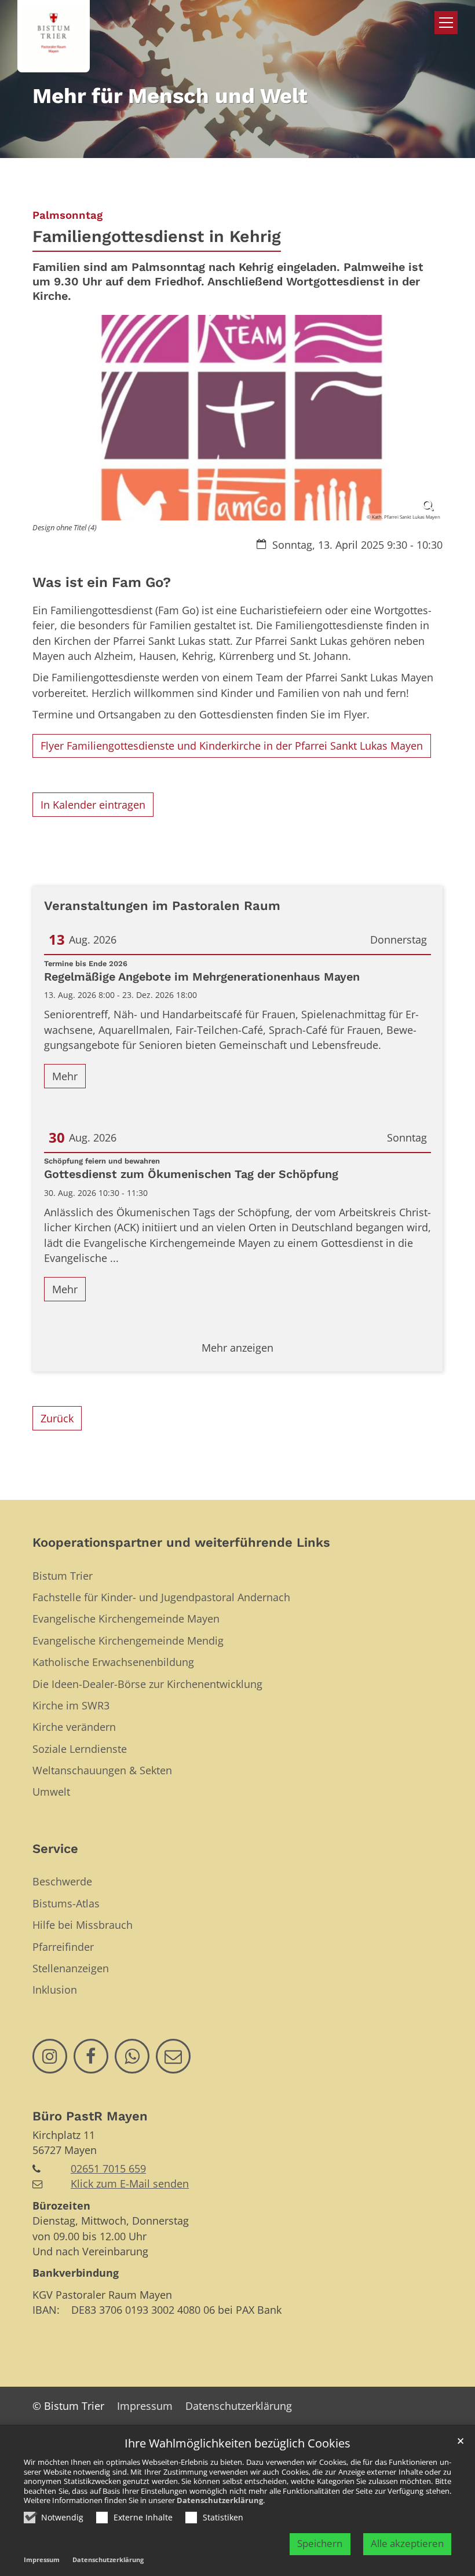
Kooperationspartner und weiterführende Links (181, 1542)
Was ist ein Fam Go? (102, 582)
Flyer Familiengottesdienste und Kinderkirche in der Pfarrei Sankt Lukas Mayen (232, 746)
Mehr (65, 1076)
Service (55, 1849)
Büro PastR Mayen (90, 2116)
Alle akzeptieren (407, 2543)
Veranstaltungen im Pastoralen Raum (162, 906)
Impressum (42, 2560)
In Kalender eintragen (93, 805)
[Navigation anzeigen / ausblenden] (446, 23)
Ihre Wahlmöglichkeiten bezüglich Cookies (237, 2444)
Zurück (57, 1418)
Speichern (320, 2543)
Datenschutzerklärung (220, 2500)
